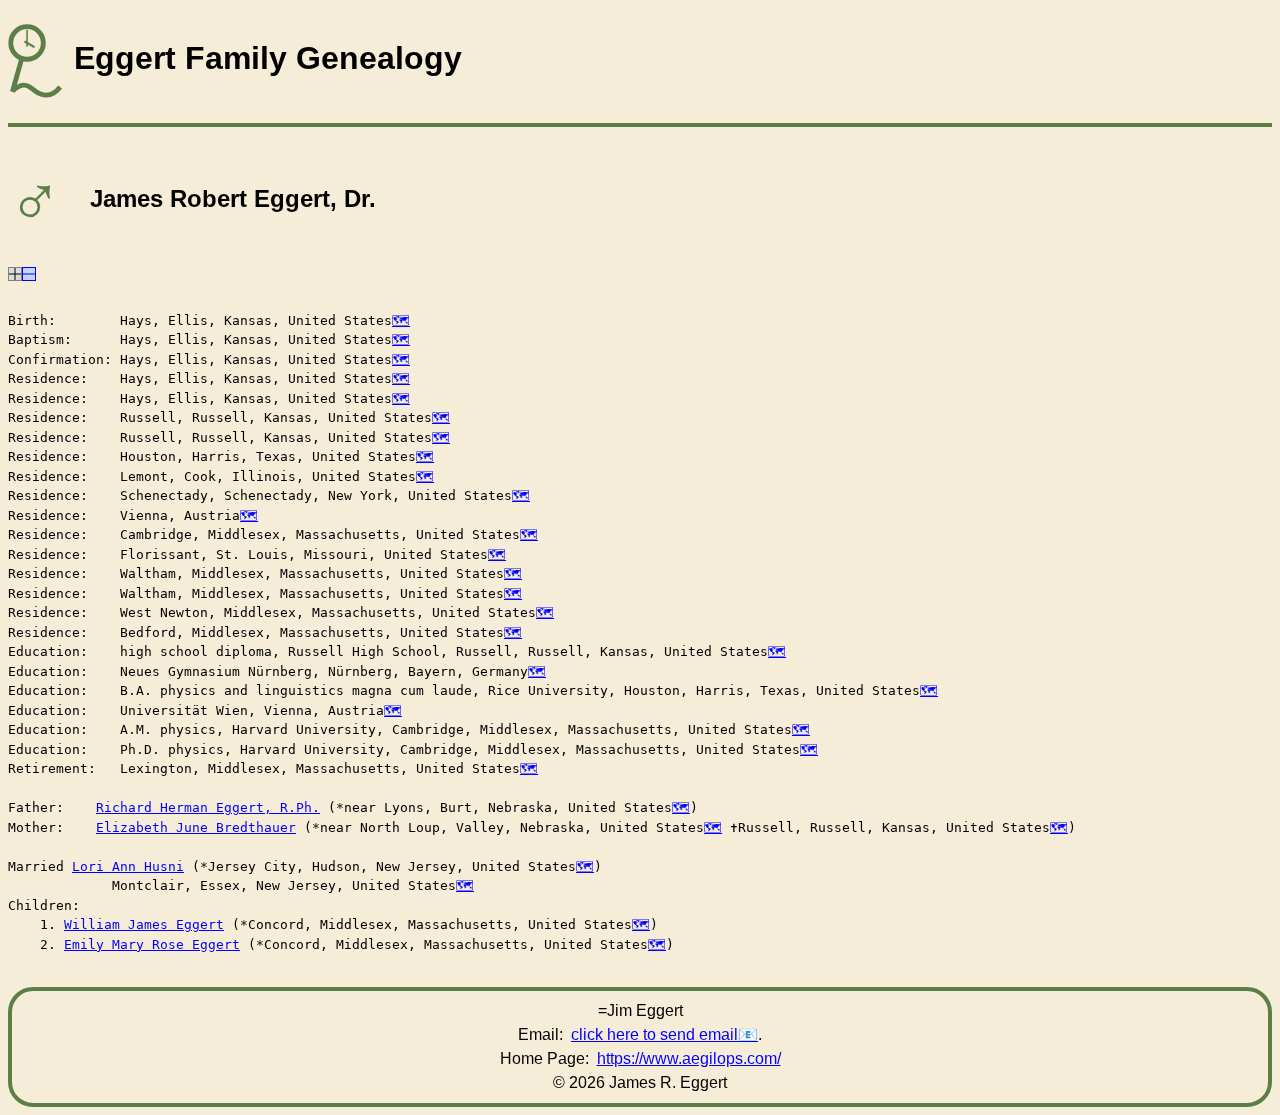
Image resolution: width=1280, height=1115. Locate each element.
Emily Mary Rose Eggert (152, 944)
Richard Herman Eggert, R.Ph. (208, 807)
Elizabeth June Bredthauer (196, 827)
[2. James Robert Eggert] (29, 272)
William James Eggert (144, 924)
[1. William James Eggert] (15, 272)
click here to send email (654, 1034)
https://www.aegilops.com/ (689, 1058)
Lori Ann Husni (128, 866)
